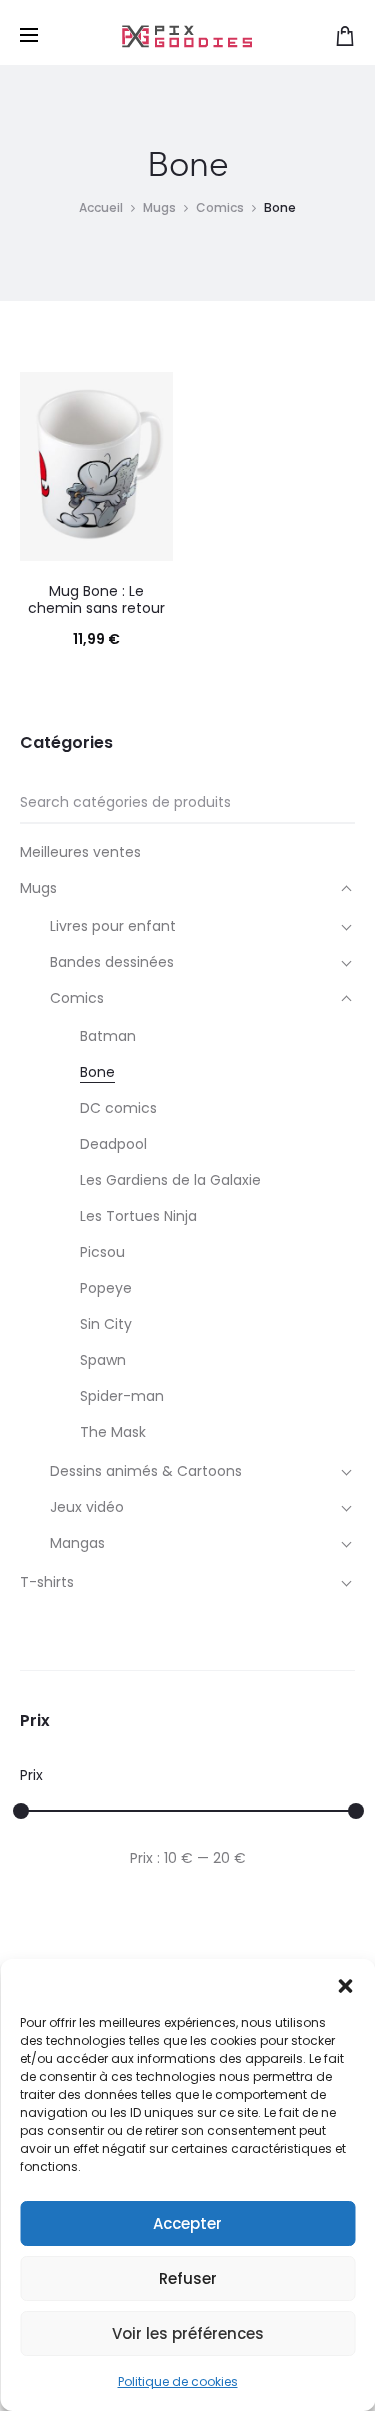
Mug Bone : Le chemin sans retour (96, 599)
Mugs (159, 207)
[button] (345, 1984)
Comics (220, 207)
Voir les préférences (188, 2333)
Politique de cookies (178, 2381)
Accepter (187, 2223)
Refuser (188, 2278)
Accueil (101, 207)
